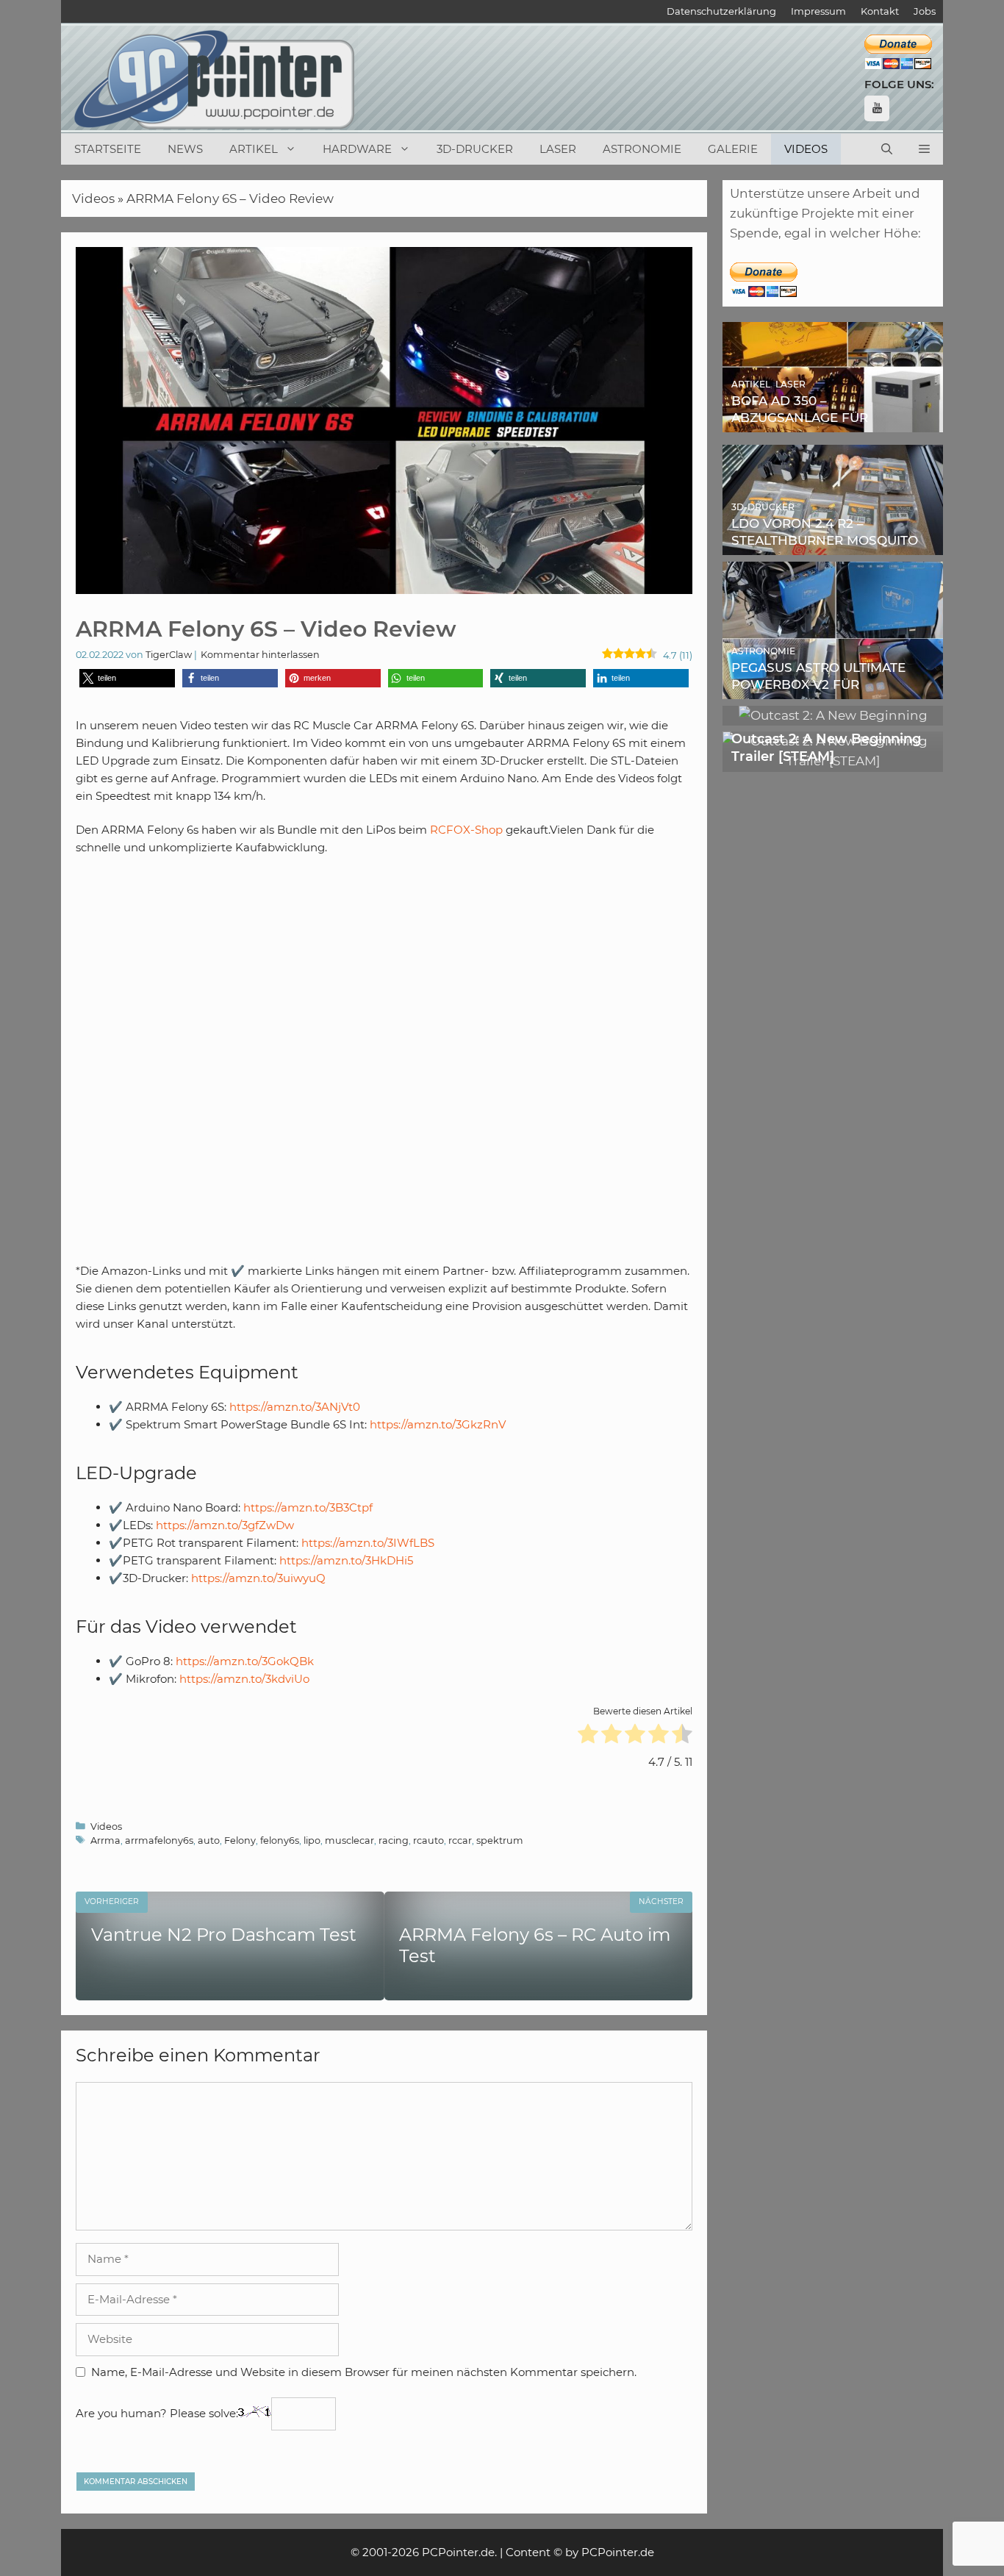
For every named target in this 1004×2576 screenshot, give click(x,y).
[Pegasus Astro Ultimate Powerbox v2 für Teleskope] (833, 689)
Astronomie (642, 149)
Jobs (925, 11)
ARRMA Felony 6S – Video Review (230, 198)
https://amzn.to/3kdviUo (244, 1679)
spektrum (500, 1840)
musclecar (349, 1840)
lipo (312, 1840)
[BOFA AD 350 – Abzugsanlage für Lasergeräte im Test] (833, 422)
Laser (558, 149)
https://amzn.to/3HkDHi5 (346, 1560)
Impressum (818, 11)
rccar (460, 1840)
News (185, 149)
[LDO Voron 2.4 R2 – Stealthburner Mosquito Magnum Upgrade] (833, 545)
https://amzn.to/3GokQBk (245, 1661)
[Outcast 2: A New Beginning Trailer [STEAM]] (833, 761)
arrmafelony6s (159, 1840)
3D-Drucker (475, 149)
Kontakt (880, 11)
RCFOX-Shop (466, 830)
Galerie (733, 149)
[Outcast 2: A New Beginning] (833, 715)
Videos (806, 149)
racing (394, 1840)
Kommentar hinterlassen (260, 655)
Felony (240, 1840)
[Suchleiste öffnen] (887, 149)
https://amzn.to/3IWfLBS (368, 1543)
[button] (924, 149)
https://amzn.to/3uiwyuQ (258, 1578)
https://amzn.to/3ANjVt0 (295, 1407)
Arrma (105, 1840)
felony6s (280, 1840)
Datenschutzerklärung (721, 11)
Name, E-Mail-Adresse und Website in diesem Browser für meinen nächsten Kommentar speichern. (364, 2372)
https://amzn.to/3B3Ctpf (308, 1507)
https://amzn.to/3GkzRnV (438, 1424)
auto (209, 1840)
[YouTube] (877, 108)
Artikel (254, 149)
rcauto (429, 1840)
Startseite (108, 149)
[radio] (588, 1736)
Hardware (357, 149)
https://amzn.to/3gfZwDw (225, 1525)
